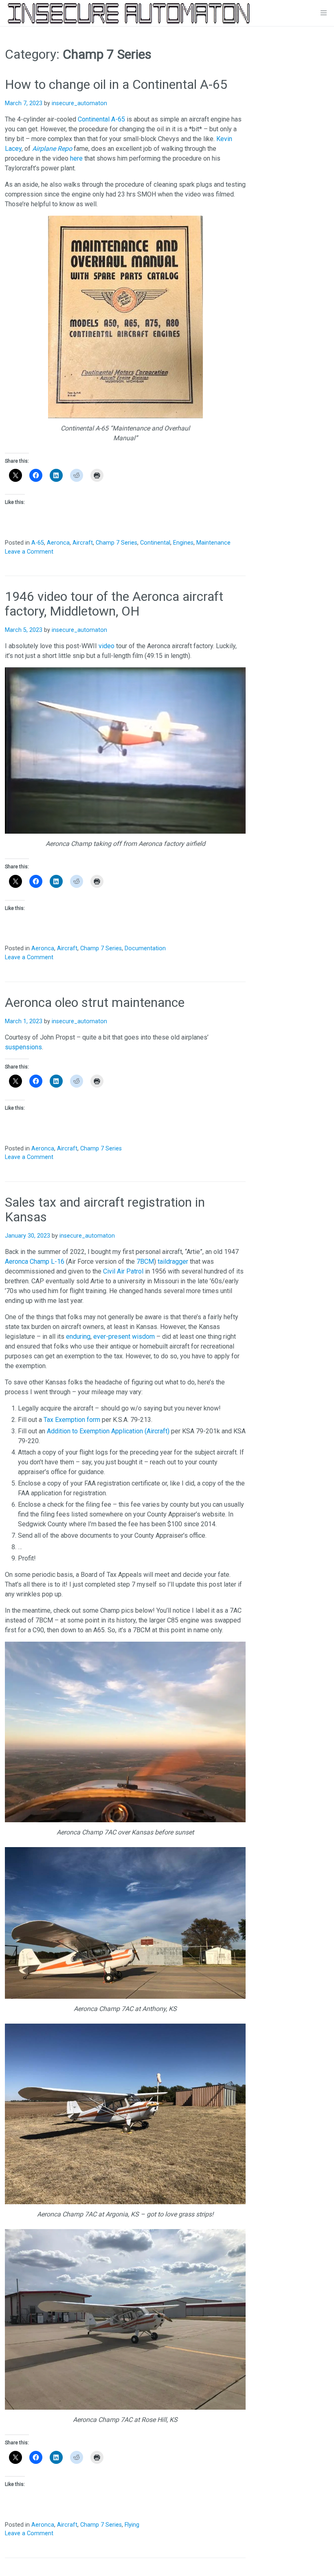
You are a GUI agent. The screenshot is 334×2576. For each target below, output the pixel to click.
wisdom (143, 1337)
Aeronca (58, 543)
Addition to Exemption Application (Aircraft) (108, 1431)
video (107, 646)
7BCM (145, 1262)
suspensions (23, 1047)
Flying (132, 2525)
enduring (78, 1337)
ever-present (112, 1337)
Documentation (145, 948)
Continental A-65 (101, 119)
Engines (183, 543)
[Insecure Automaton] (129, 13)
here (76, 158)
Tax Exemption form (72, 1420)
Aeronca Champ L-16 (35, 1262)
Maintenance (213, 543)
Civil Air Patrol (123, 1271)
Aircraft (83, 543)
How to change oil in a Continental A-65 (116, 84)
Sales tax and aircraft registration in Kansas (105, 1210)
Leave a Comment (29, 552)
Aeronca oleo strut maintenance (95, 1002)
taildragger (173, 1262)
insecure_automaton (79, 103)
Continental (155, 543)
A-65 (38, 543)
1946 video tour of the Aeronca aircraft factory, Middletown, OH (114, 604)
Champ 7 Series (116, 543)
